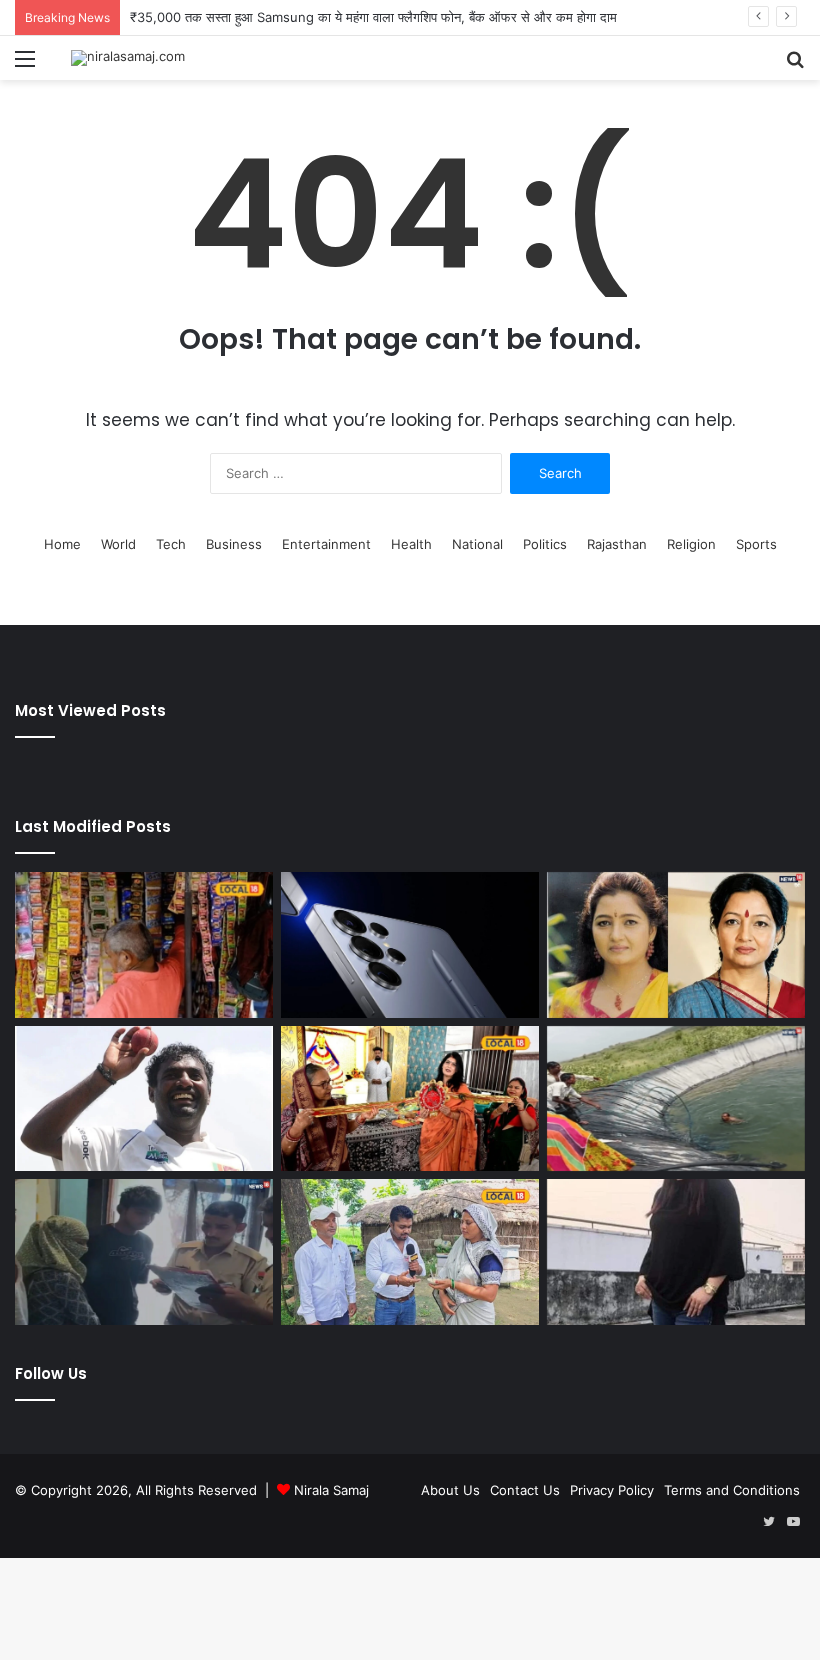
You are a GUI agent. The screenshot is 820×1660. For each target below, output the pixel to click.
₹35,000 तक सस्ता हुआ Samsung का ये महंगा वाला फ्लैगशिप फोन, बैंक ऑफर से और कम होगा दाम (373, 17)
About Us (450, 1490)
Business (234, 544)
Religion (691, 544)
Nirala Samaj (331, 1490)
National (477, 544)
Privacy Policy (612, 1490)
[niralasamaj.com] (128, 58)
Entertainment (326, 544)
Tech (171, 544)
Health (411, 544)
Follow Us (51, 1373)
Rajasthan (617, 544)
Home (62, 544)
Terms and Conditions (732, 1490)
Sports (756, 544)
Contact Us (525, 1490)
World (118, 544)
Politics (545, 544)
